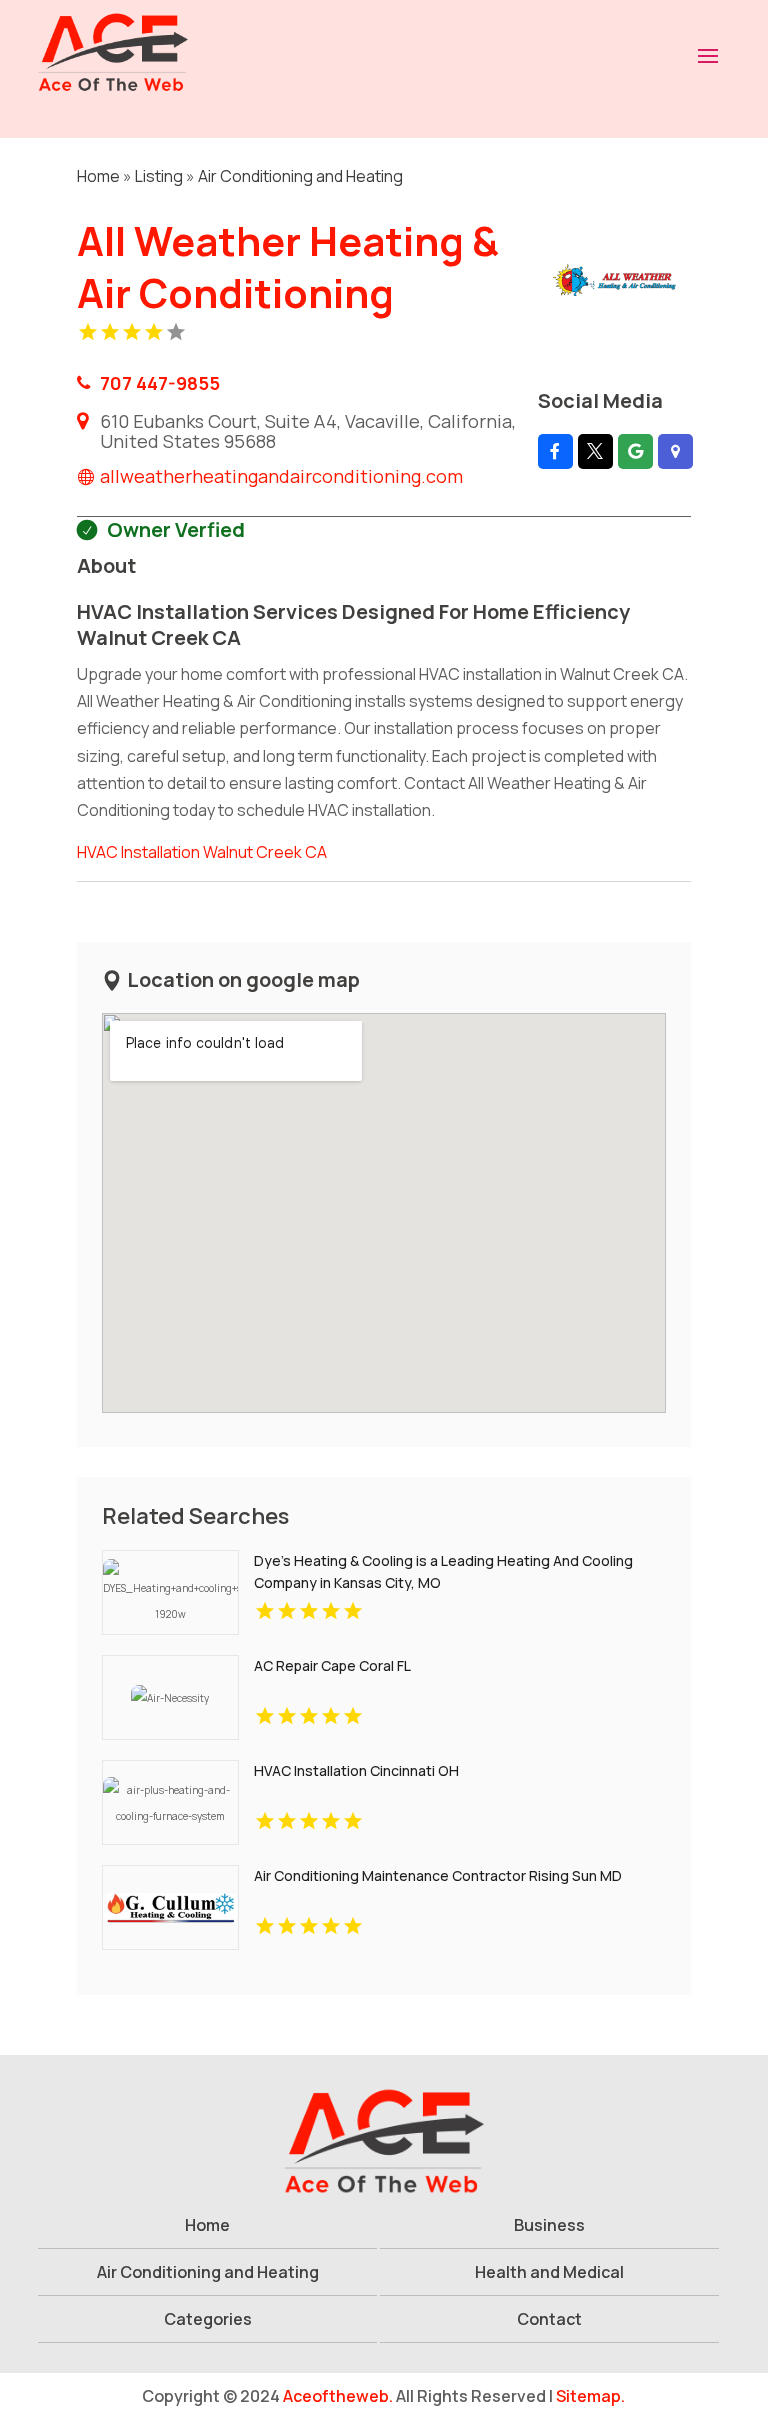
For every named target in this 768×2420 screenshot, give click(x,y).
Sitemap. (590, 2396)
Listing (159, 176)
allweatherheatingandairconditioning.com (281, 476)
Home (98, 176)
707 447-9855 (160, 383)
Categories (208, 2319)
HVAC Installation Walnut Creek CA (202, 852)
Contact (549, 2319)
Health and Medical (549, 2272)
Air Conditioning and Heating (300, 176)
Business (549, 2225)
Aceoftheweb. (338, 2396)
